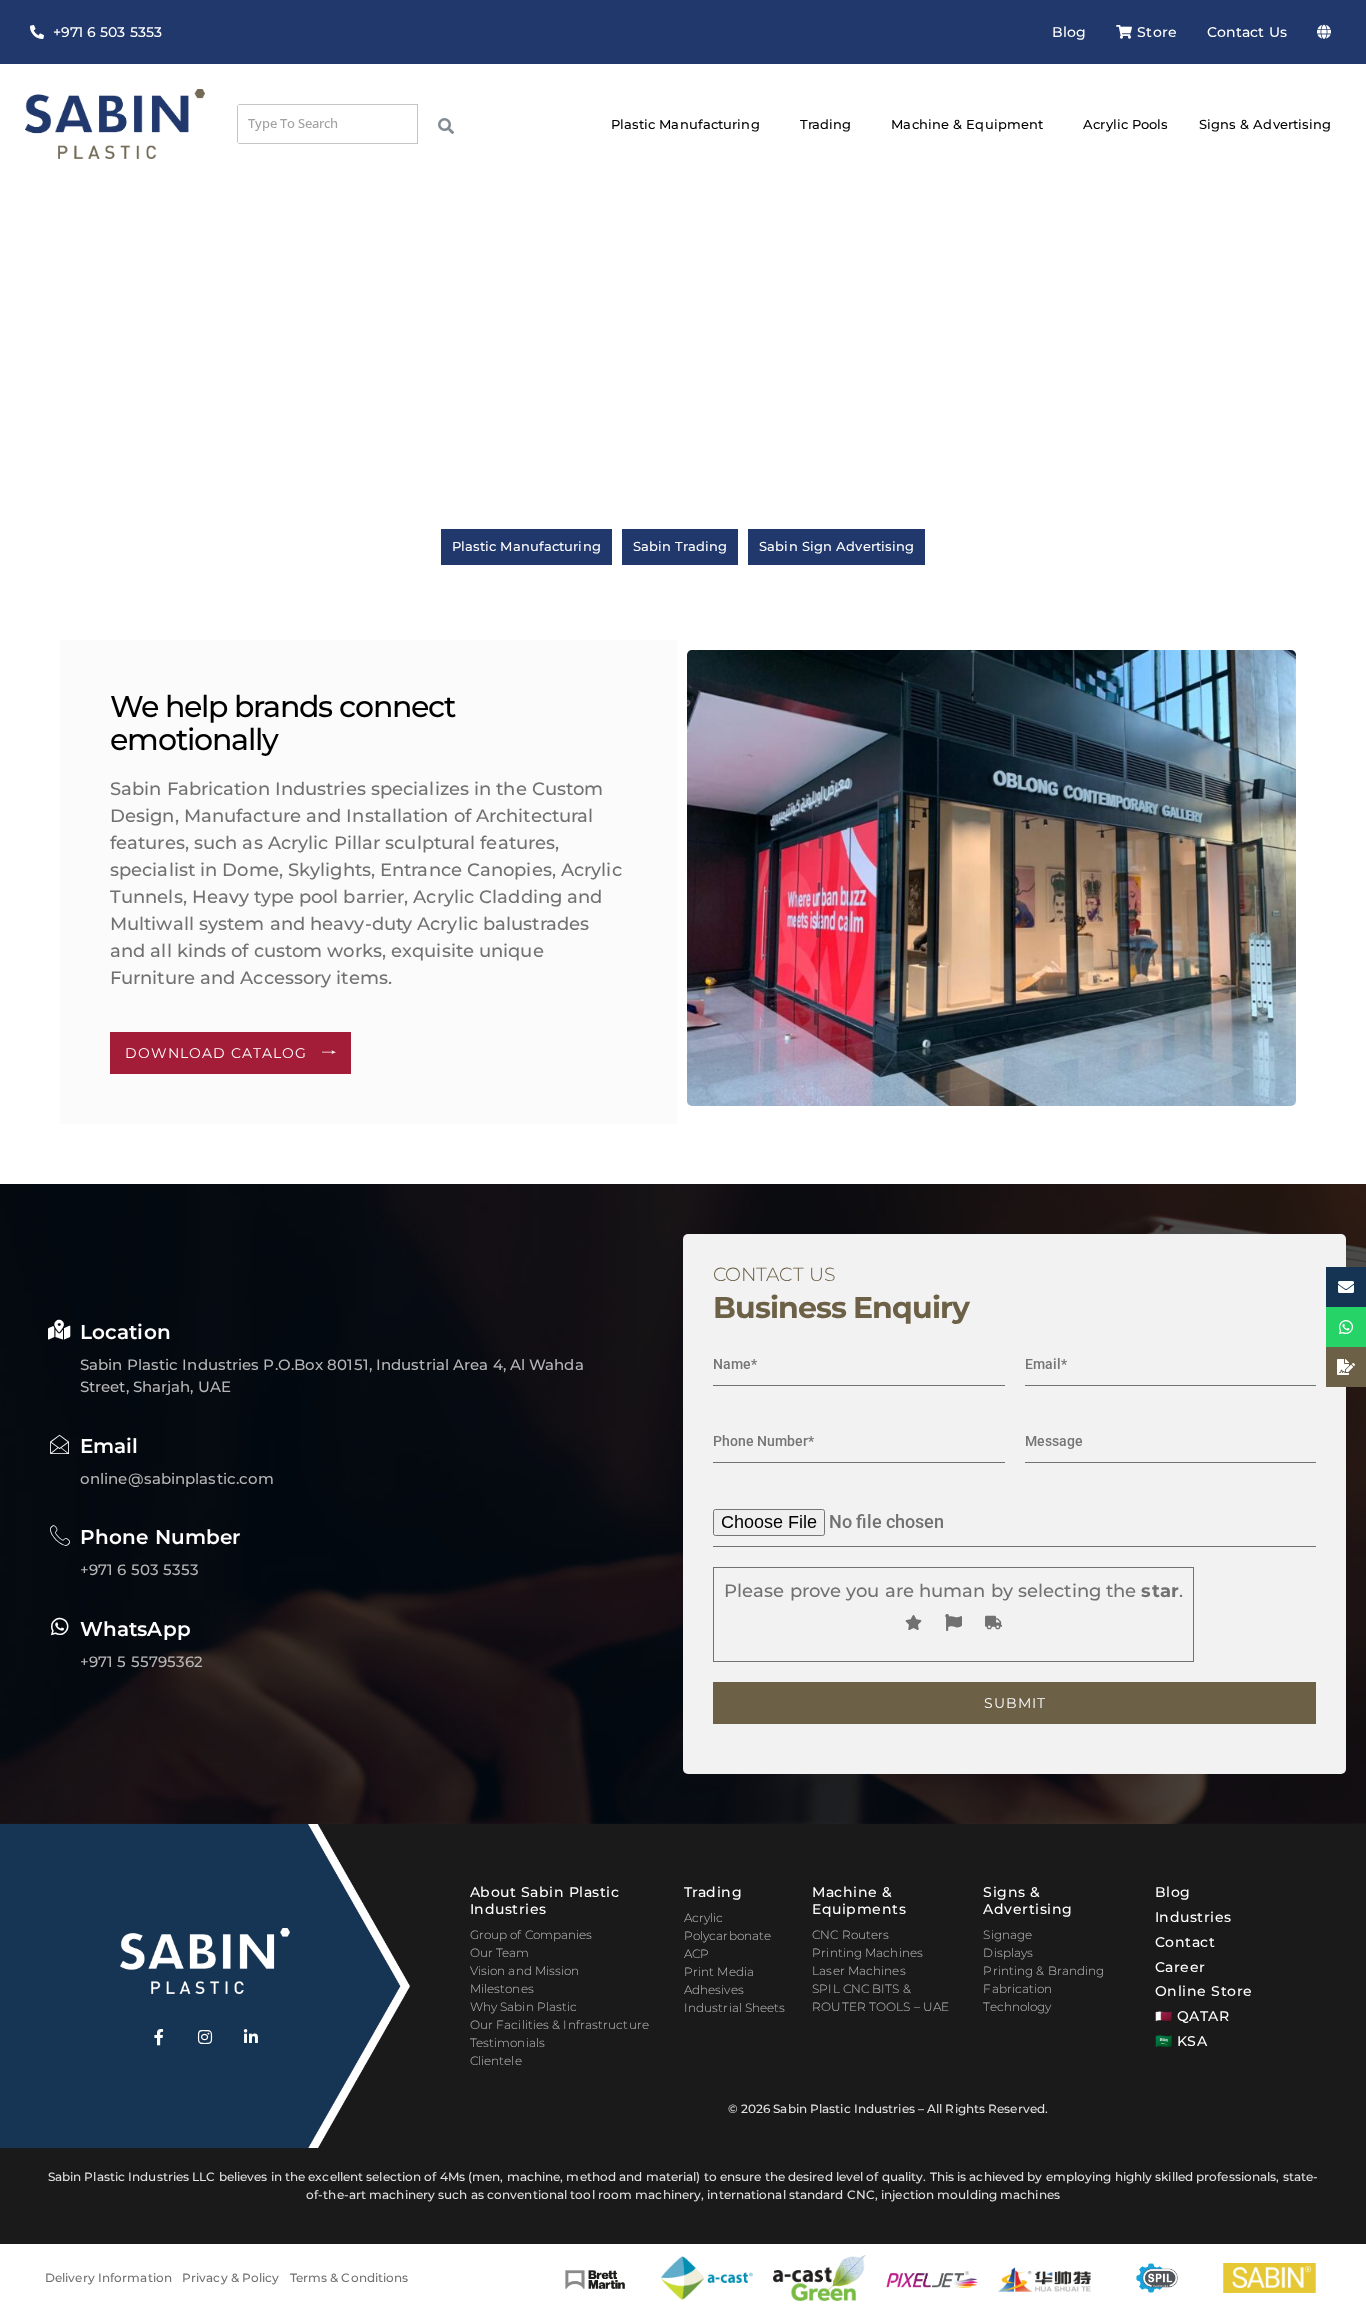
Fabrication (1017, 1988)
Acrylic (704, 1917)
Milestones (502, 1988)
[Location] (60, 1330)
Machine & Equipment (967, 124)
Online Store (1204, 1991)
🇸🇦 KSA (1181, 2041)
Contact (1185, 1942)
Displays (1008, 1952)
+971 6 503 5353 (140, 1569)
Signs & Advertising (1265, 124)
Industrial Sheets (735, 2007)
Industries (1193, 1917)
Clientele (496, 2060)
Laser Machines (858, 1970)
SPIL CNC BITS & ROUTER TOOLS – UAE (880, 1997)
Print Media (719, 1971)
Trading (826, 124)
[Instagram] (205, 2037)
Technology (1017, 2006)
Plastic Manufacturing (685, 124)
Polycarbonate (727, 1935)
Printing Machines (867, 1952)
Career (1180, 1967)
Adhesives (714, 1989)
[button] (1329, 32)
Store (1157, 32)
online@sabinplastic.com (177, 1478)
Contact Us (1247, 32)
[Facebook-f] (159, 2037)
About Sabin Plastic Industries (545, 1900)
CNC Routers (850, 1934)
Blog (1069, 32)
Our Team (500, 1952)
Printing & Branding (1043, 1970)
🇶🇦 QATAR (1192, 2016)
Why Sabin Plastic (524, 2006)
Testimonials (507, 2042)
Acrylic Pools (1125, 124)
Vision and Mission (525, 1970)
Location (125, 1332)
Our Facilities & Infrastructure (559, 2024)
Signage (1007, 1934)
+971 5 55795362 (142, 1661)
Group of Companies (531, 1934)
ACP (696, 1953)
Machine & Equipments (859, 1900)
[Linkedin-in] (251, 2037)
